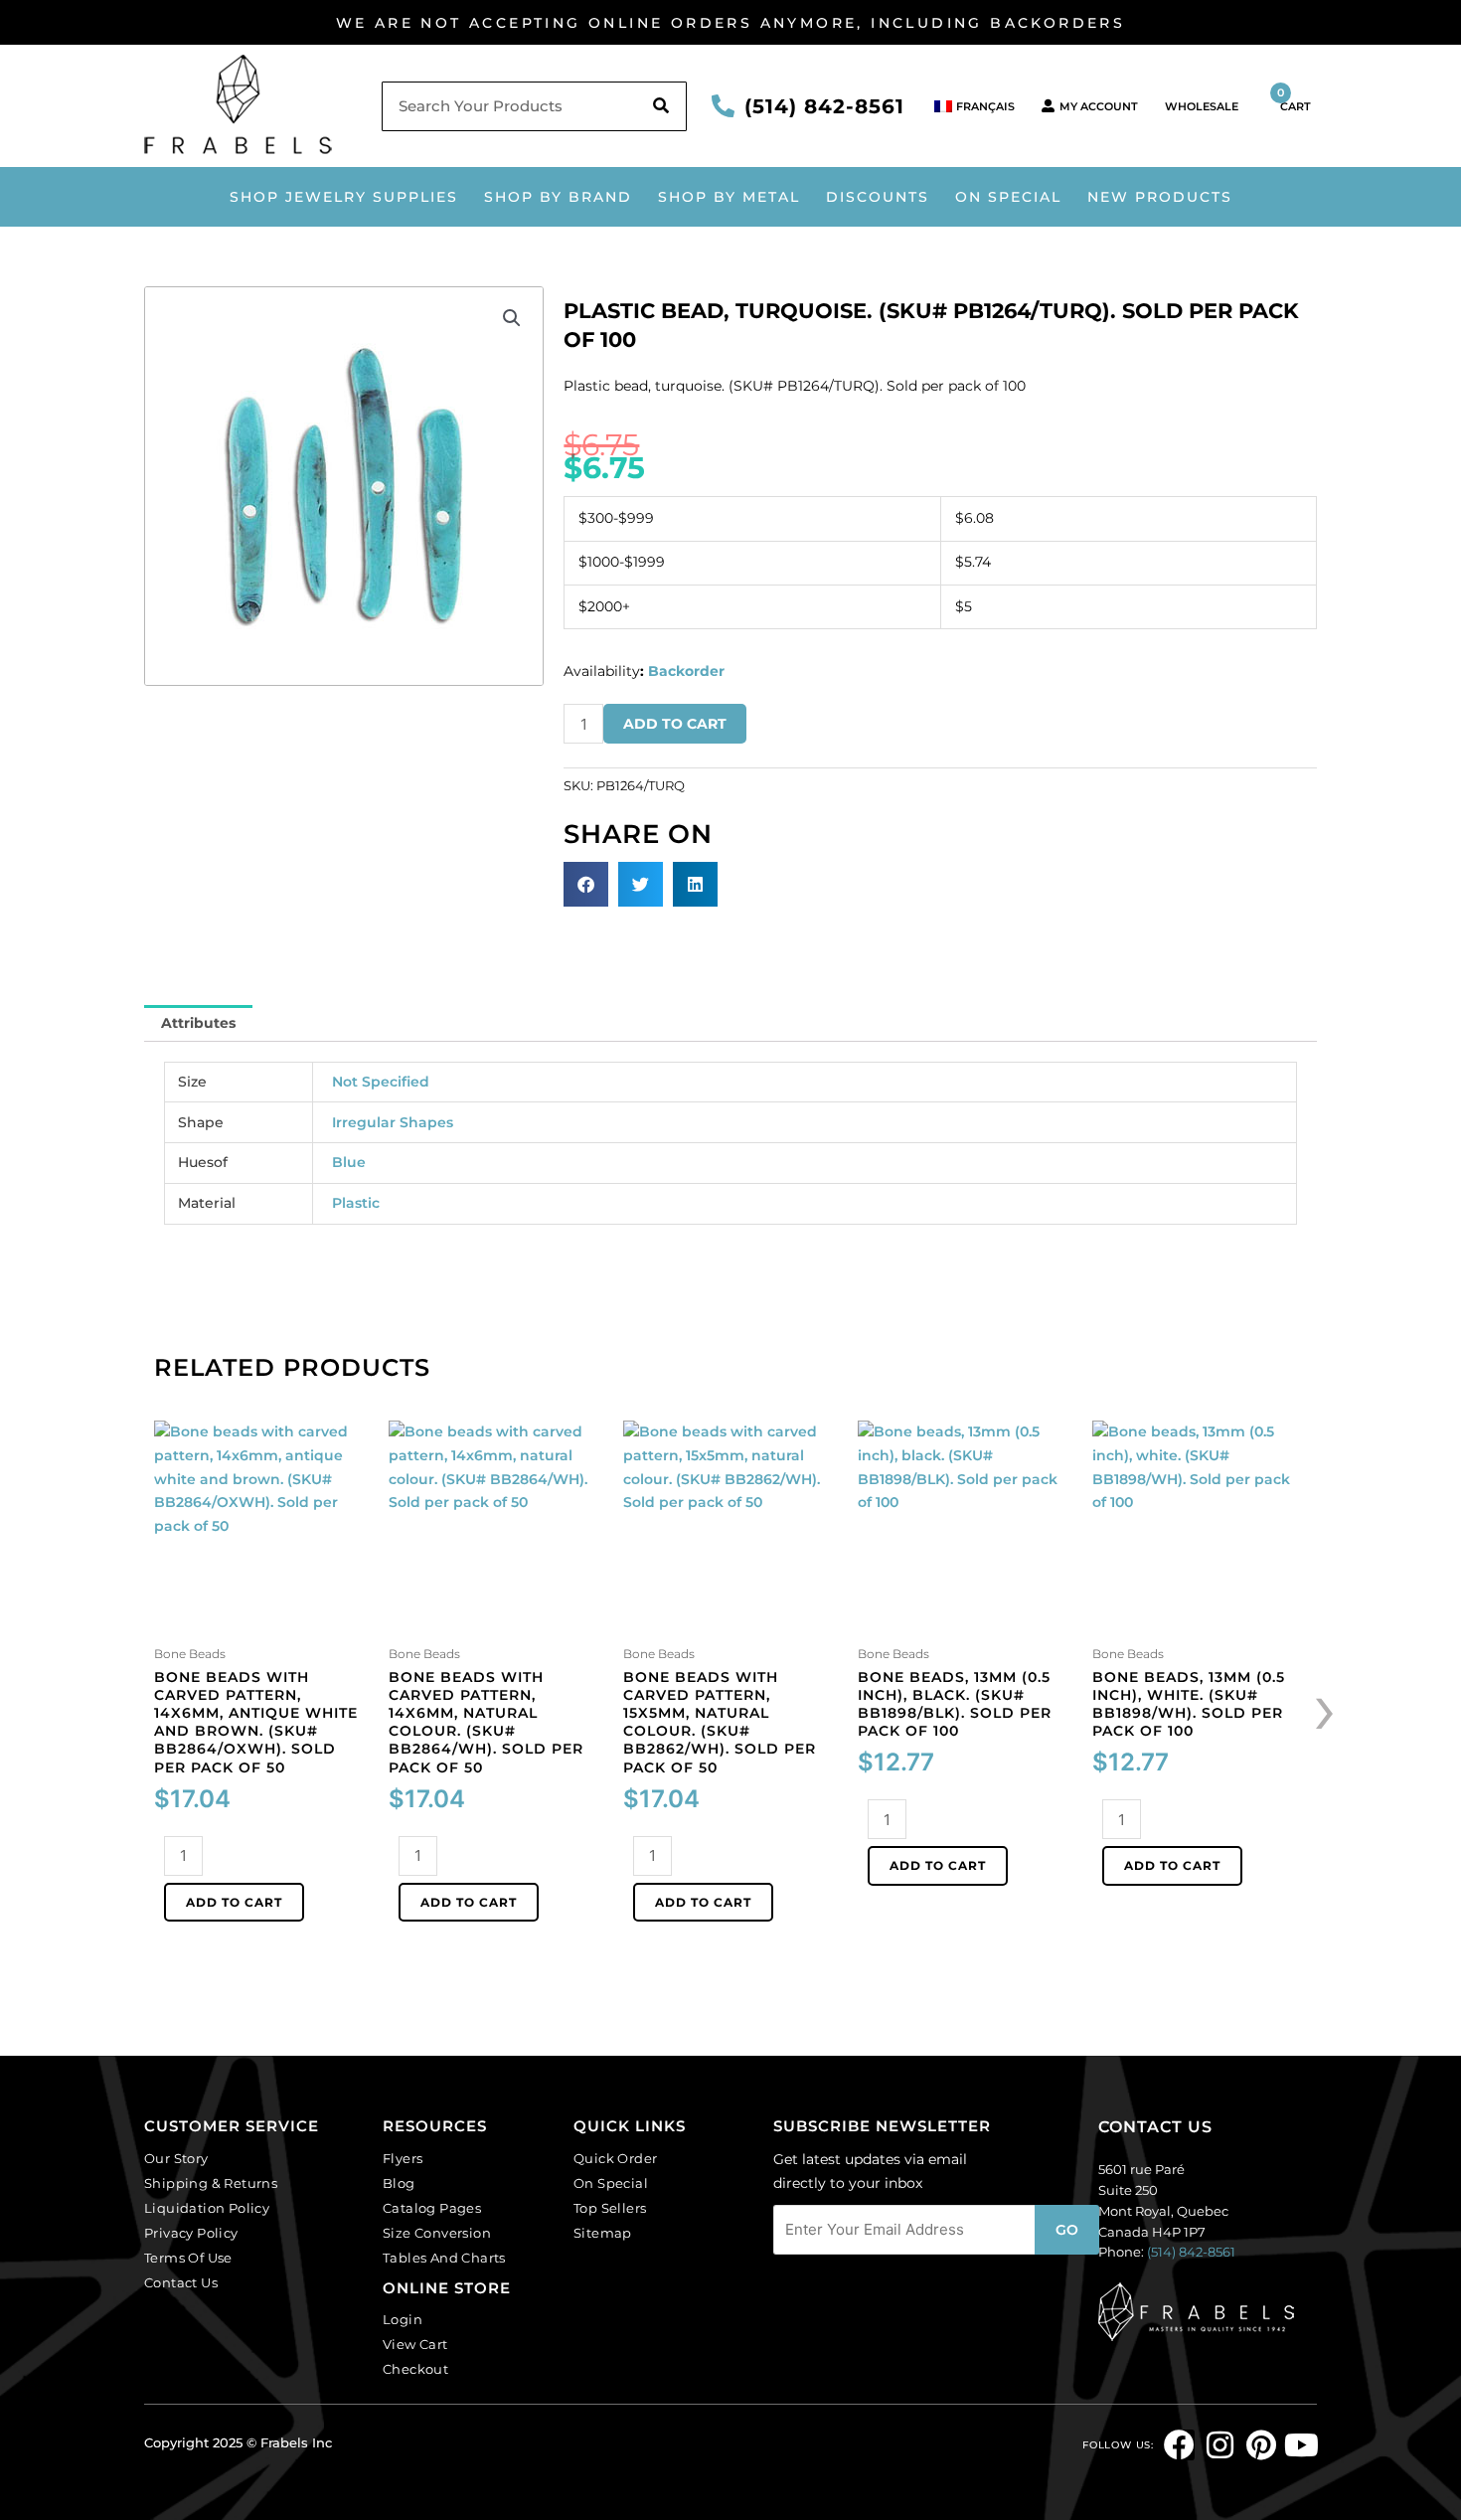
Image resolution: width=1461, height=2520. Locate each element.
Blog (399, 2183)
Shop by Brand (558, 197)
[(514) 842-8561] (723, 106)
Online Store (447, 2288)
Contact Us (181, 2282)
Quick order (615, 2158)
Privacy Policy (191, 2233)
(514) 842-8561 (824, 106)
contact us (1155, 2127)
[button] (512, 318)
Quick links (630, 2126)
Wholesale (1202, 106)
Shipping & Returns (211, 2183)
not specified (381, 1082)
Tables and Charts (444, 2258)
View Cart (415, 2344)
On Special (1008, 197)
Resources (435, 2126)
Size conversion (437, 2233)
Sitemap (603, 2233)
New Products (1160, 197)
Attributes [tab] (198, 1023)
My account (1099, 106)
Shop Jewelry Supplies (344, 197)
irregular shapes (393, 1122)
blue (349, 1162)
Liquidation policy (207, 2208)
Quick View (262, 1621)
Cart (1294, 99)
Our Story (176, 2158)
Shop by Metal (729, 197)
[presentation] (1325, 1707)
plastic (356, 1203)
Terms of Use (188, 2258)
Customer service (232, 2126)
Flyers (403, 2158)
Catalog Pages (432, 2208)
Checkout (415, 2369)
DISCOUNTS (878, 197)
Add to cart (675, 724)
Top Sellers (610, 2208)
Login (403, 2319)
